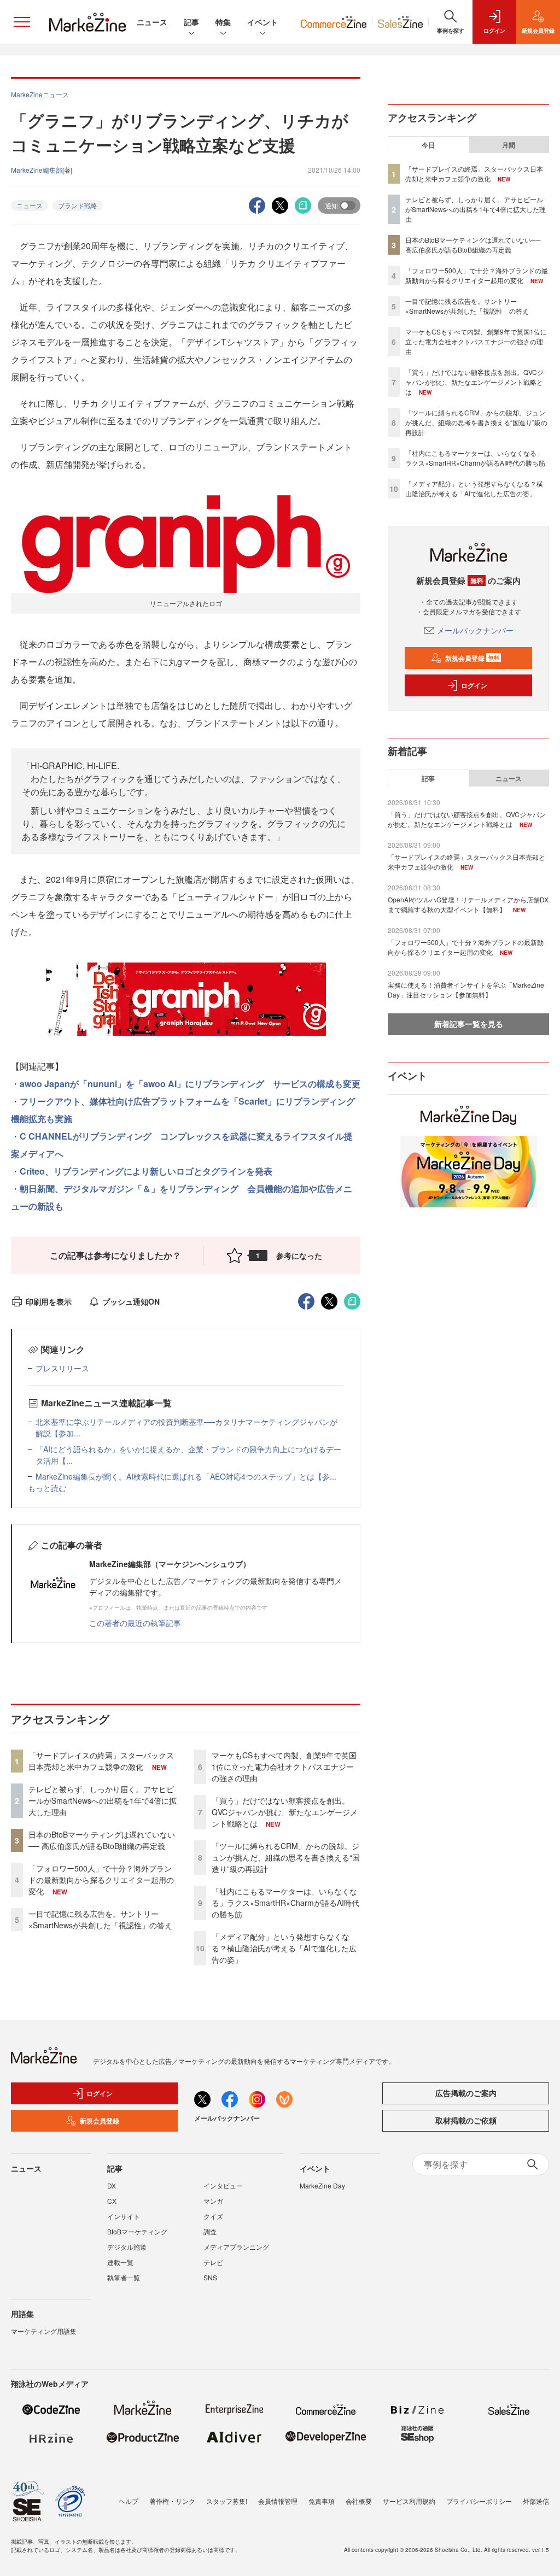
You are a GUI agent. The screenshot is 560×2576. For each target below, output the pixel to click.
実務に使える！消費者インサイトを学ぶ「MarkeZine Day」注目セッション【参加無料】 (466, 990)
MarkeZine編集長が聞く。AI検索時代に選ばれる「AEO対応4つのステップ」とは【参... (186, 1476)
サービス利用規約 (409, 2501)
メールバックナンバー (475, 630)
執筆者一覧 (124, 2277)
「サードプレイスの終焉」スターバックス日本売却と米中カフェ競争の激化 (101, 1761)
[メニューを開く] (22, 22)
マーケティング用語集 (44, 2331)
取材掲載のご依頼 (466, 2120)
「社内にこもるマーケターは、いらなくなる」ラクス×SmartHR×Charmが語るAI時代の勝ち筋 (285, 1903)
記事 (191, 22)
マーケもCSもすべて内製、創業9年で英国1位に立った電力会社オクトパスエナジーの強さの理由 (284, 1767)
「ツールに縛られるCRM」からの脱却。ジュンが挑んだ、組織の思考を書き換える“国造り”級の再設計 (286, 1857)
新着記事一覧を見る (469, 1024)
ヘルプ (129, 2501)
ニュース (152, 22)
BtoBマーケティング (137, 2231)
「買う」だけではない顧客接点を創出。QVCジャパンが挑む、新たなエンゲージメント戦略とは (285, 1812)
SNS (210, 2277)
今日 (428, 145)
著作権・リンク (172, 2501)
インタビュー (223, 2185)
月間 (509, 145)
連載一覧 (120, 2262)
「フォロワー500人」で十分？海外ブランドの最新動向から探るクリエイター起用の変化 (101, 1880)
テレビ (213, 2262)
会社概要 (359, 2501)
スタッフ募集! (227, 2501)
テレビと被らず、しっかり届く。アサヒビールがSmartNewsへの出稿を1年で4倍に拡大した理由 (103, 1800)
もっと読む (47, 1488)
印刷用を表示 (49, 1301)
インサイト (124, 2216)
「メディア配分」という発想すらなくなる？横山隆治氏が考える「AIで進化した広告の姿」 (284, 1948)
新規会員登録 (472, 658)
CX (112, 2201)
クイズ (213, 2216)
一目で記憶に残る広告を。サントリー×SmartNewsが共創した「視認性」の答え (100, 1919)
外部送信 (536, 2501)
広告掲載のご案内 (466, 2093)
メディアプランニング (236, 2247)
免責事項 (322, 2501)
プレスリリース (62, 1368)
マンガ (213, 2201)
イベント (262, 22)
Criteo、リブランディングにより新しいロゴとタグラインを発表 (146, 1171)
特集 (223, 22)
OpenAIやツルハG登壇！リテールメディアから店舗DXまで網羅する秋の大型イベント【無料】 (468, 904)
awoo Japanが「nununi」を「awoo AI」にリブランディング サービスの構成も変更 (190, 1084)
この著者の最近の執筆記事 (135, 1623)
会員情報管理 (278, 2501)
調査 (210, 2231)
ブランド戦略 (78, 205)
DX (112, 2185)
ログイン (474, 685)
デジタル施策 (127, 2247)
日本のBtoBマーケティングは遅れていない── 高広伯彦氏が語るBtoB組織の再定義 (102, 1840)
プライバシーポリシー (479, 2501)
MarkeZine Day (322, 2185)
